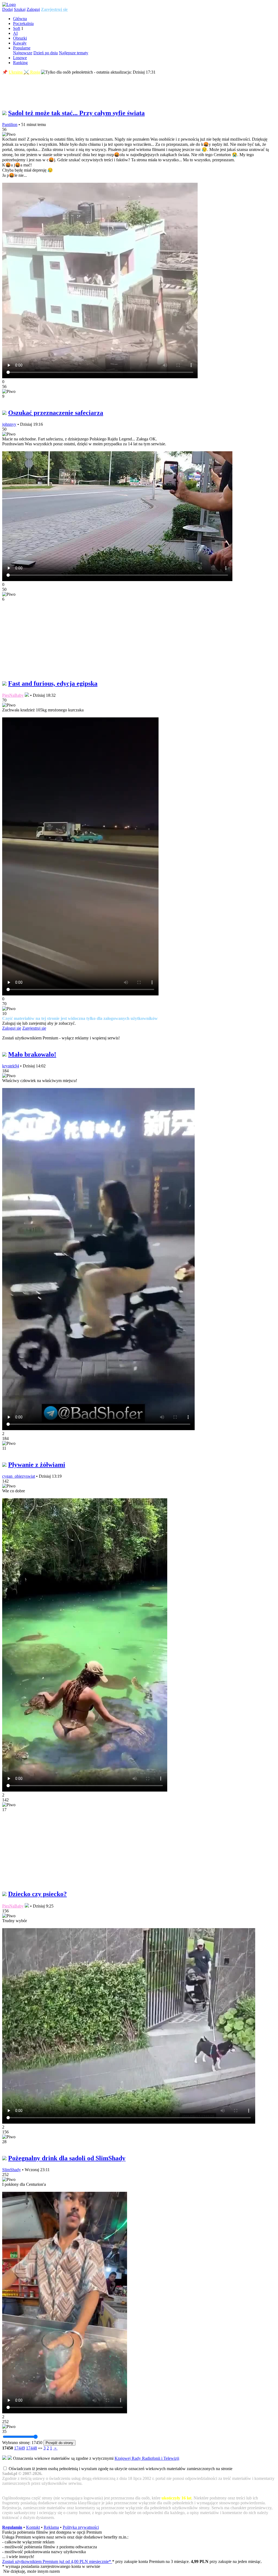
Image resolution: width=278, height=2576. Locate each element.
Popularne (22, 48)
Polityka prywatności (81, 2527)
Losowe (20, 58)
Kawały (20, 43)
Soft (17, 28)
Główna (20, 19)
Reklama (51, 2527)
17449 (20, 2448)
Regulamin (12, 2527)
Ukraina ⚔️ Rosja (24, 72)
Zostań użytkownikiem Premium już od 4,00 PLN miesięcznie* (57, 2561)
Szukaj (20, 9)
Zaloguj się (12, 1028)
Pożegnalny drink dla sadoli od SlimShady (67, 2158)
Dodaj (7, 9)
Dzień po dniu (46, 53)
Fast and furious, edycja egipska (53, 683)
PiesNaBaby (13, 695)
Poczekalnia (23, 23)
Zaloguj (33, 9)
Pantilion (10, 124)
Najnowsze (23, 53)
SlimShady (12, 2170)
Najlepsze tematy (74, 53)
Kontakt (33, 2527)
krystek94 (11, 1066)
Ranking (20, 63)
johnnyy (9, 424)
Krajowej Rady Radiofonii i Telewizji (147, 2458)
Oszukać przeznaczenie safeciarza (56, 413)
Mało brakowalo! (32, 1054)
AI (15, 33)
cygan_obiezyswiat (19, 1476)
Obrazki (20, 38)
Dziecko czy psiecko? (37, 1894)
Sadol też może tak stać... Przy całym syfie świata (76, 113)
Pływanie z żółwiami (37, 1465)
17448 (31, 2448)
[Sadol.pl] (9, 4)
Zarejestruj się (54, 9)
